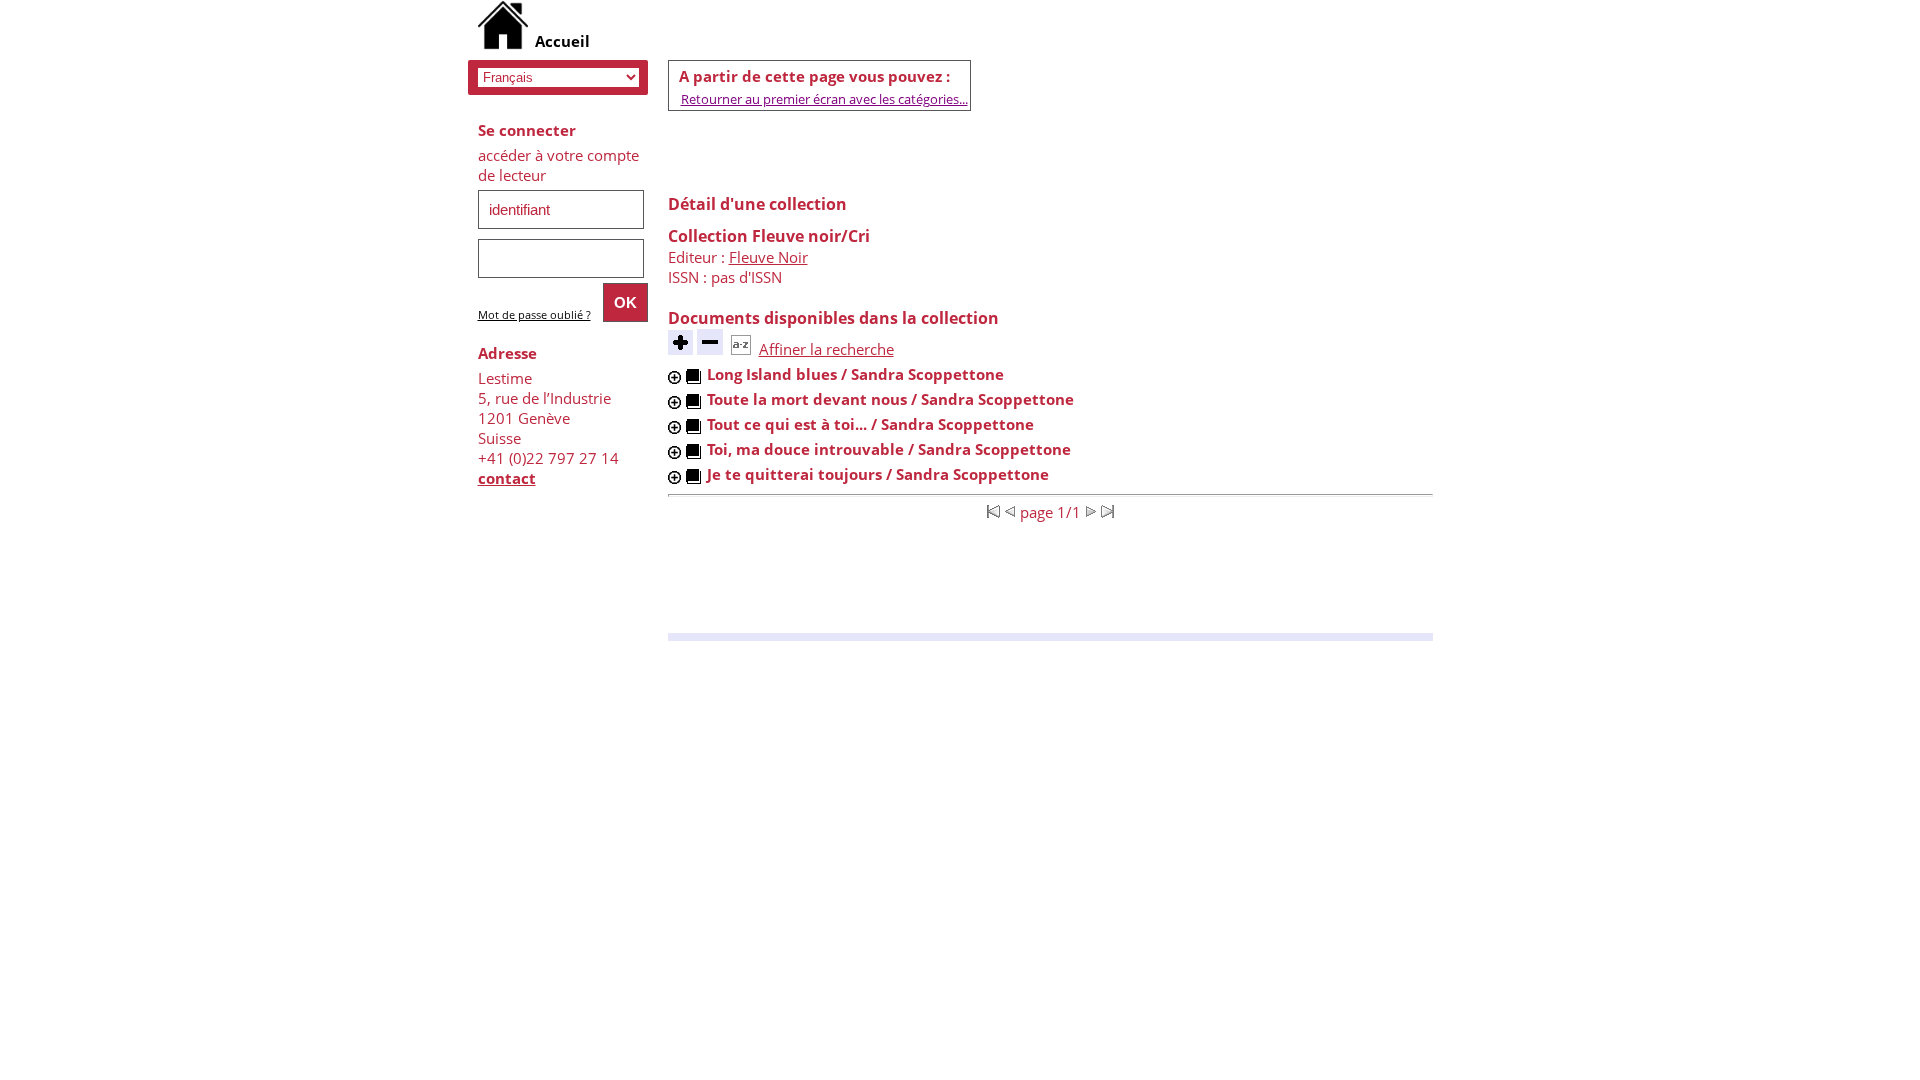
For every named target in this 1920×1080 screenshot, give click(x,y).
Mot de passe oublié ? (534, 314)
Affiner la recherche (826, 349)
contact (507, 478)
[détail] (674, 377)
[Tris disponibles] (741, 349)
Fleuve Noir (768, 257)
